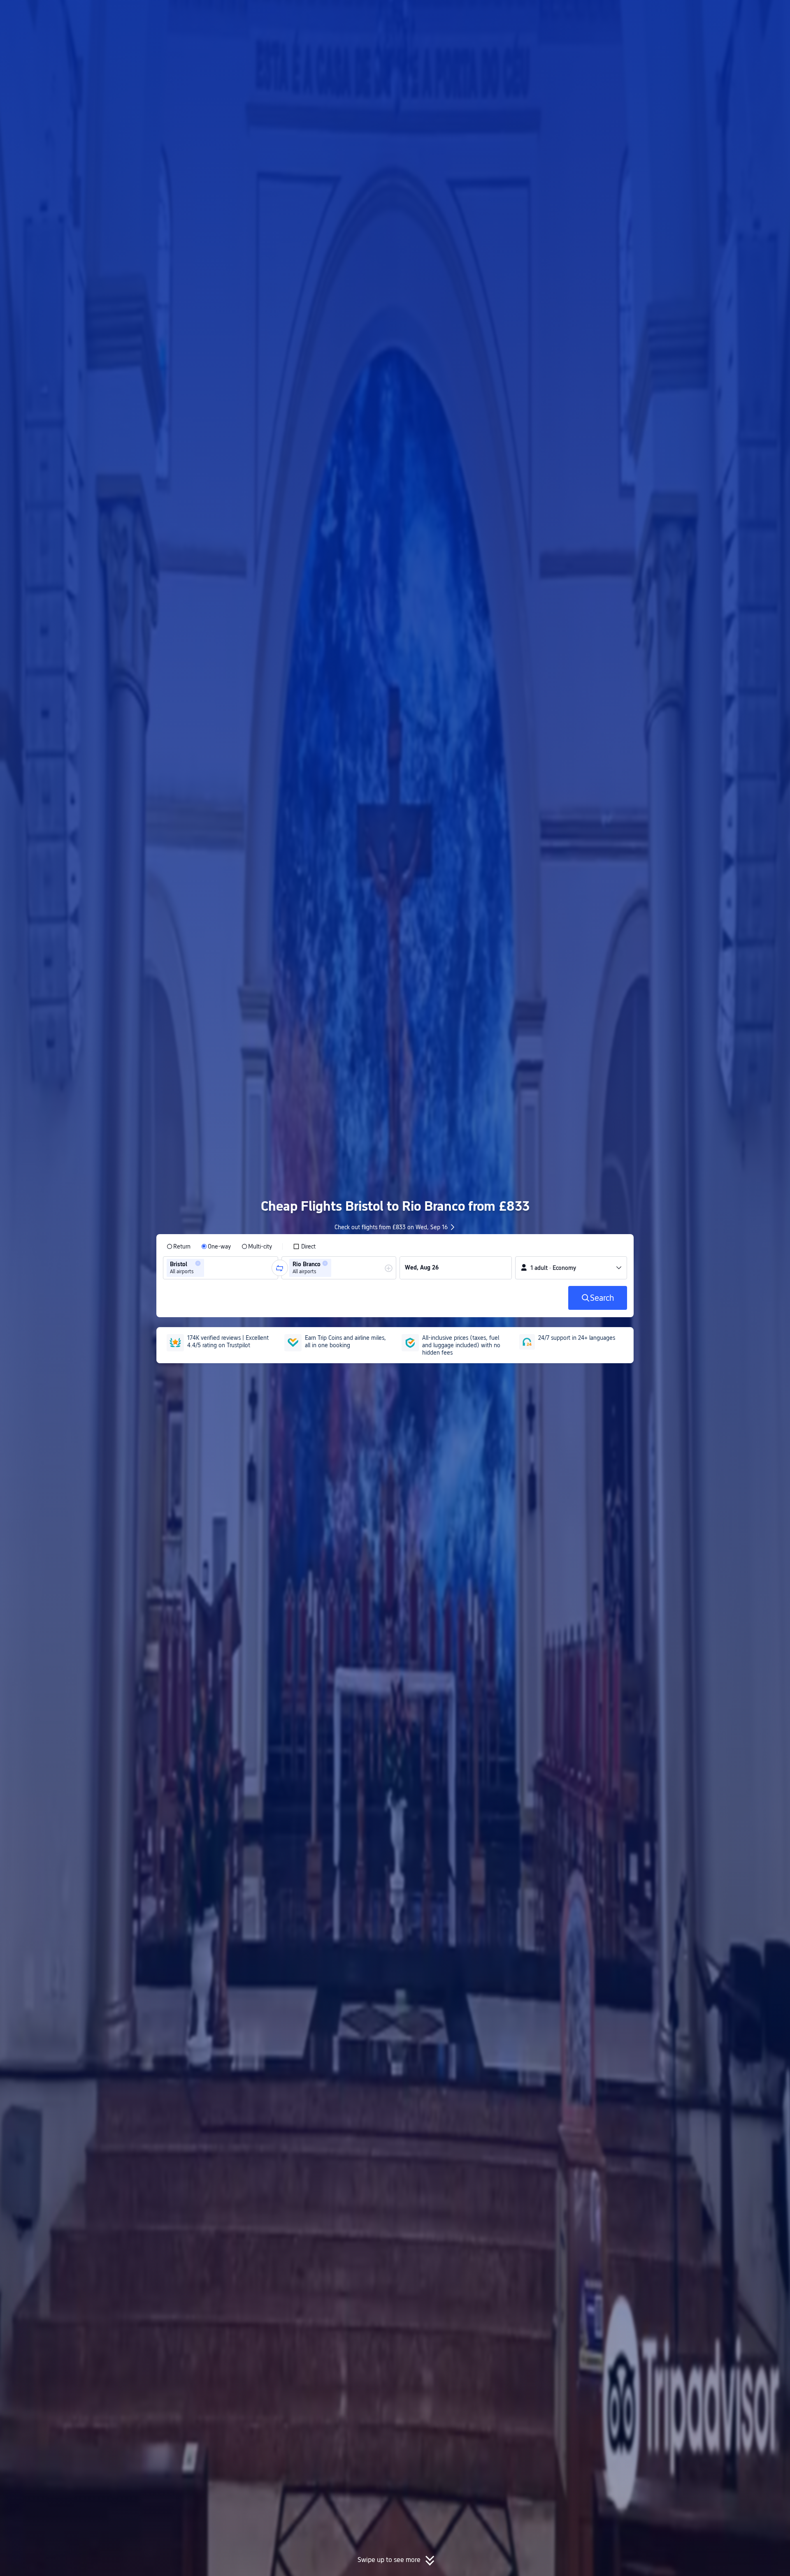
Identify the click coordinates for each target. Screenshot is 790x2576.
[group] (221, 1268)
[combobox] (209, 1268)
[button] (722, 14)
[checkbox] (304, 1246)
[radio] (179, 1246)
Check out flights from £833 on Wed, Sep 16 (391, 1227)
